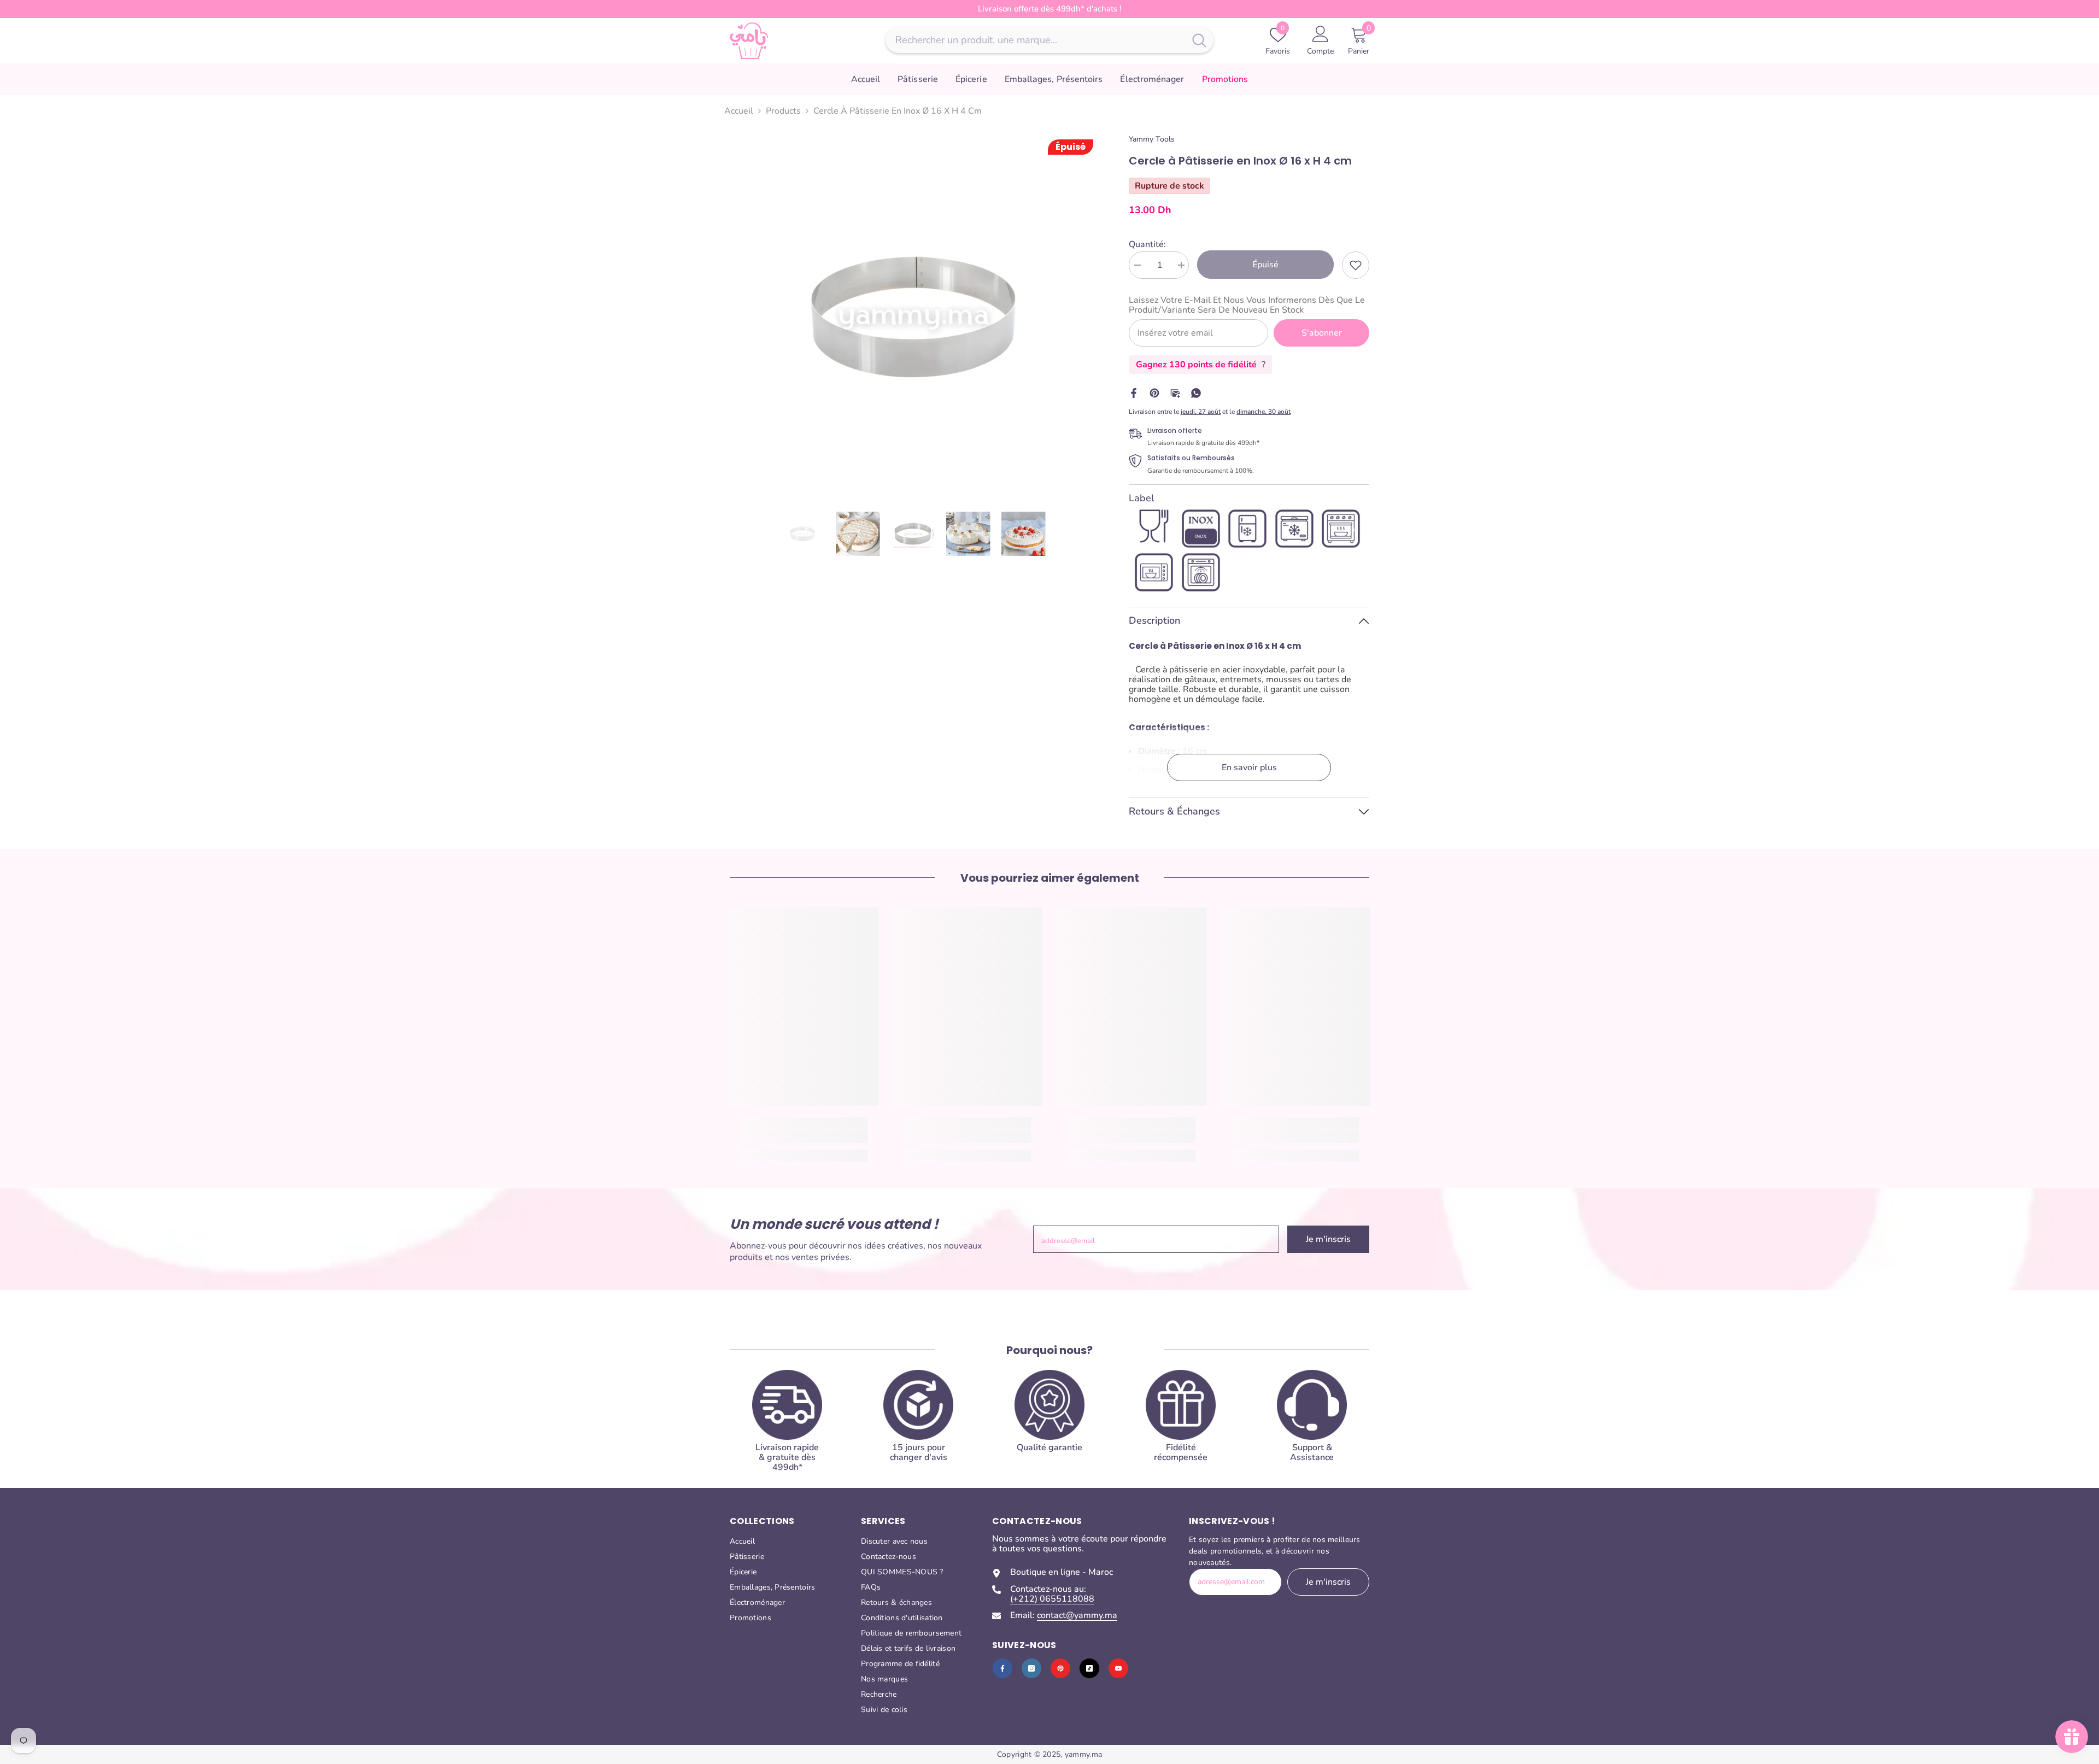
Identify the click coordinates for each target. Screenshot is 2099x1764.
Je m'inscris (1328, 1239)
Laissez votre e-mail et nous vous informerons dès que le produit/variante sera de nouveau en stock (1247, 305)
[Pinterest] (1154, 392)
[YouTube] (1118, 1668)
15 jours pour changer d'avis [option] (1060, 9)
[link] (1356, 265)
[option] (913, 317)
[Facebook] (1134, 392)
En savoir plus (1249, 767)
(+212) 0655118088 (1052, 1599)
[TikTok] (1089, 1668)
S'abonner (1322, 333)
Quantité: (1147, 244)
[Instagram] (1031, 1668)
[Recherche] (1049, 40)
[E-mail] (1175, 392)
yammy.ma (1083, 1754)
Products (783, 111)
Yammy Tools (1152, 139)
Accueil (739, 111)
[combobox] (1035, 40)
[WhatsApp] (1196, 392)
